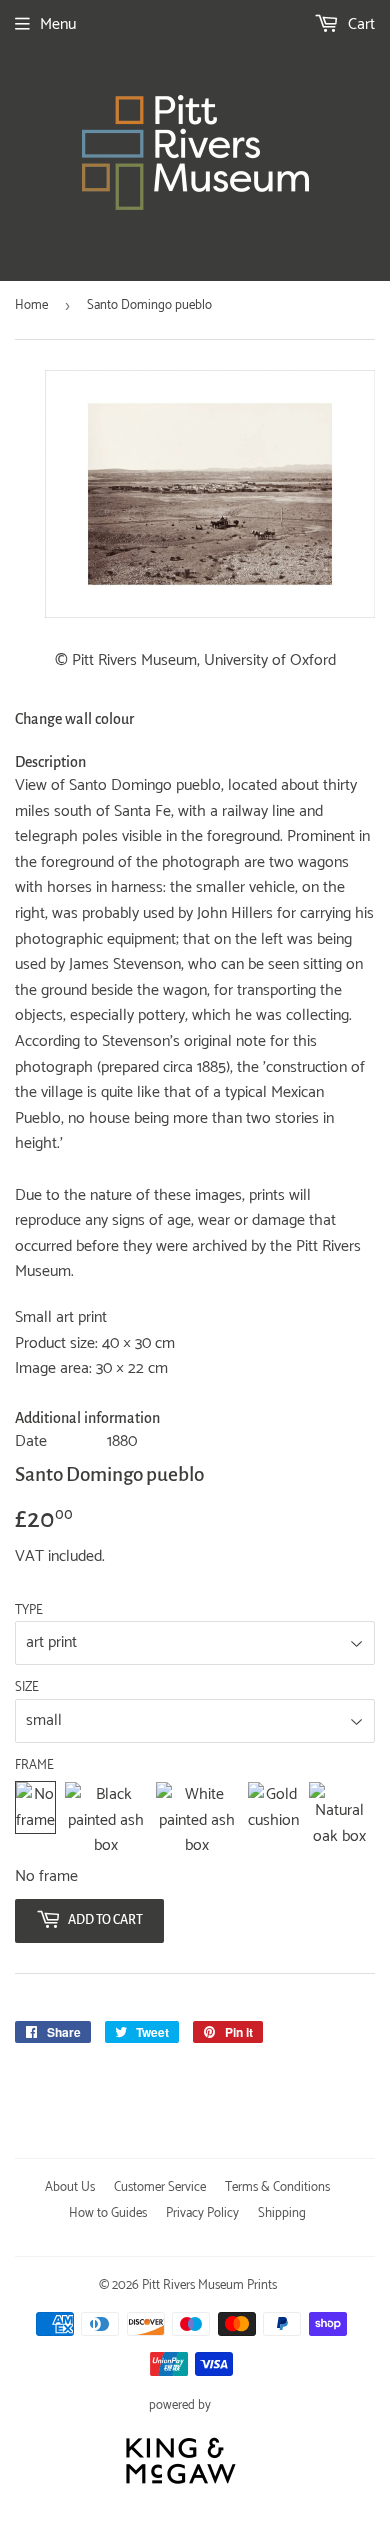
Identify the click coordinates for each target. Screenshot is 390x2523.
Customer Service (160, 2187)
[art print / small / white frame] (197, 1820)
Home (31, 305)
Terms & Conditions (277, 2187)
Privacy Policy (202, 2213)
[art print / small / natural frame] (339, 1820)
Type (29, 1611)
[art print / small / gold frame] (273, 1820)
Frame (34, 1766)
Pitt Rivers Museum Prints (209, 2285)
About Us (70, 2187)
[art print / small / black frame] (105, 1820)
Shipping (282, 2213)
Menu (58, 24)
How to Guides (108, 2213)
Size (27, 1688)
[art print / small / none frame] (35, 1820)
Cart (359, 24)
